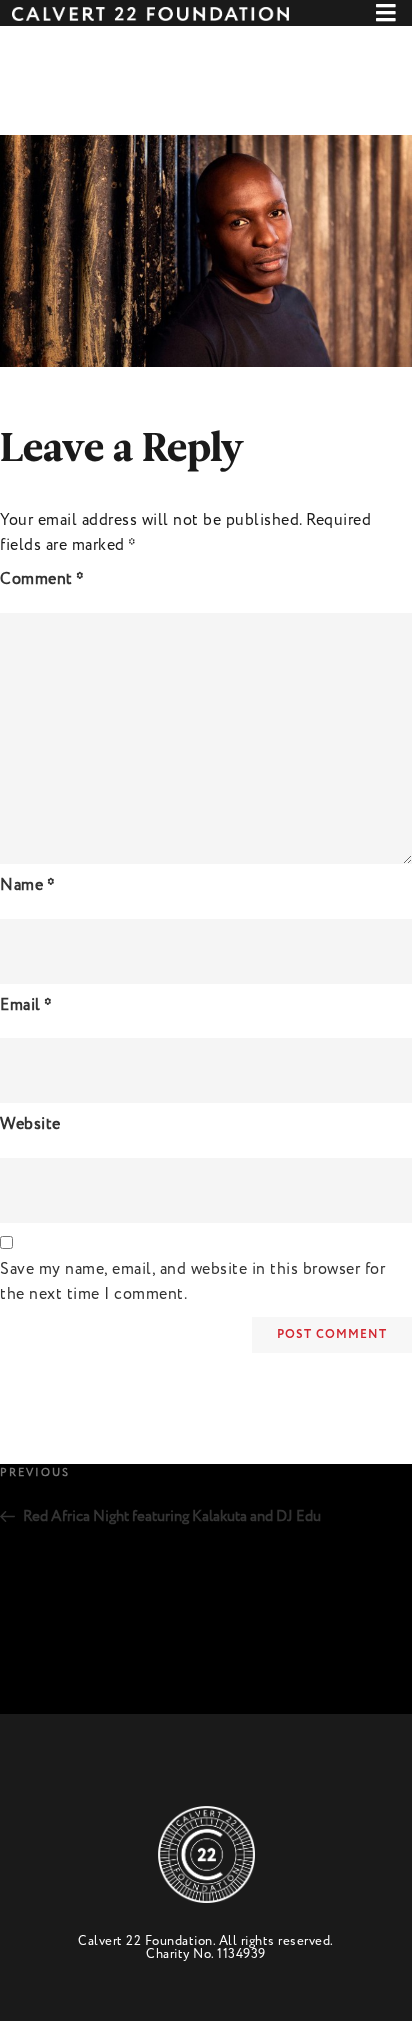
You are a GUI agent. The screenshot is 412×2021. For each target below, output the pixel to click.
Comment (42, 579)
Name (27, 885)
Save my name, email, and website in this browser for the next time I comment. (192, 1282)
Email (26, 1005)
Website (30, 1124)
